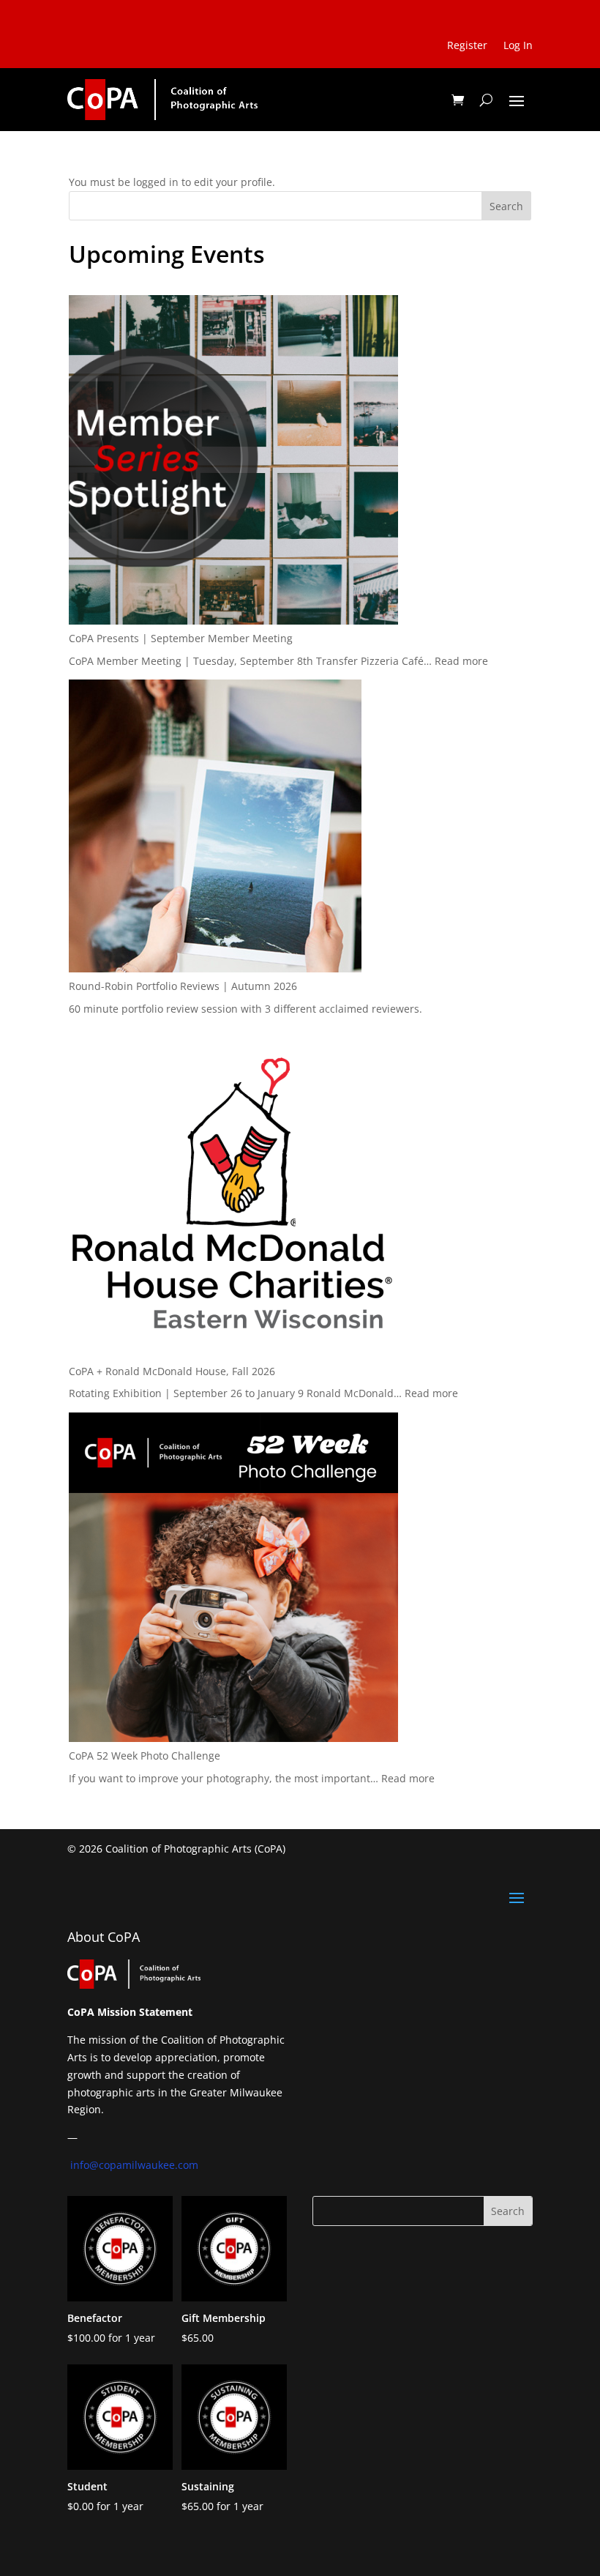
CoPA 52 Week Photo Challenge (145, 1756)
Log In (518, 46)
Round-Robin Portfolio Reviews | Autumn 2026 (183, 986)
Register (467, 46)
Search (506, 206)
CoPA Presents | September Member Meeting (181, 638)
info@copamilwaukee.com (134, 2165)
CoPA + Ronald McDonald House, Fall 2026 (172, 1371)
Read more (461, 661)
